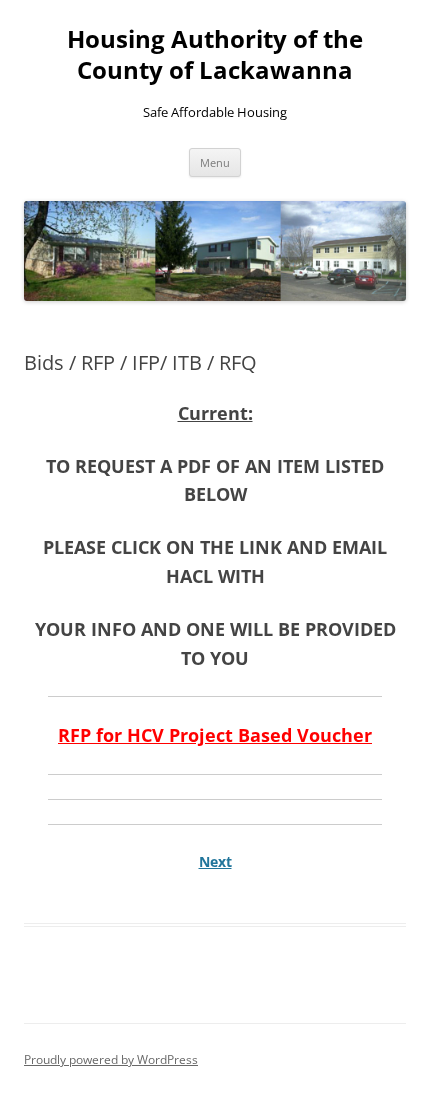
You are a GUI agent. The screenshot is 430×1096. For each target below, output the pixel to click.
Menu (215, 162)
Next (215, 861)
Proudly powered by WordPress (111, 1059)
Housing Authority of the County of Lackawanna (215, 55)
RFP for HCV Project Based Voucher (215, 735)
